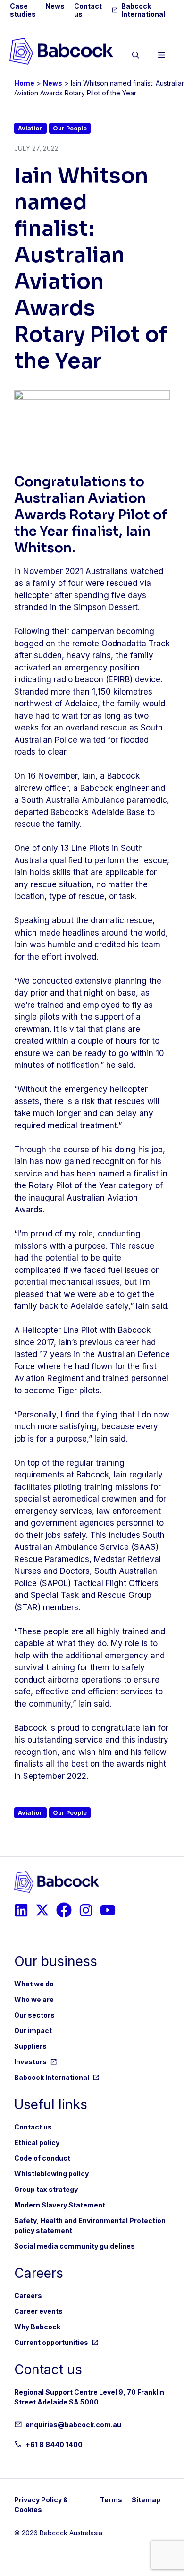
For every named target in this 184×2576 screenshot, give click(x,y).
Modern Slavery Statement (60, 2205)
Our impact (33, 2031)
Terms (111, 2500)
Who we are (34, 1999)
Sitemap (146, 2500)
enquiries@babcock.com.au (73, 2425)
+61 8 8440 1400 (54, 2444)
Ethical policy (37, 2142)
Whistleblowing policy (51, 2174)
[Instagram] (21, 1910)
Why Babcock (37, 2327)
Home (24, 83)
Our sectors (34, 2015)
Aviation (30, 128)
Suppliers (30, 2046)
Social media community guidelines (75, 2246)
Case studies (23, 10)
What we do (34, 1984)
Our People (70, 128)
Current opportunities (51, 2342)
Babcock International (143, 10)
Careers (28, 2296)
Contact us (33, 2127)
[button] (136, 57)
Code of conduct (42, 2158)
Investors (30, 2062)
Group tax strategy (46, 2189)
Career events (38, 2311)
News (55, 6)
